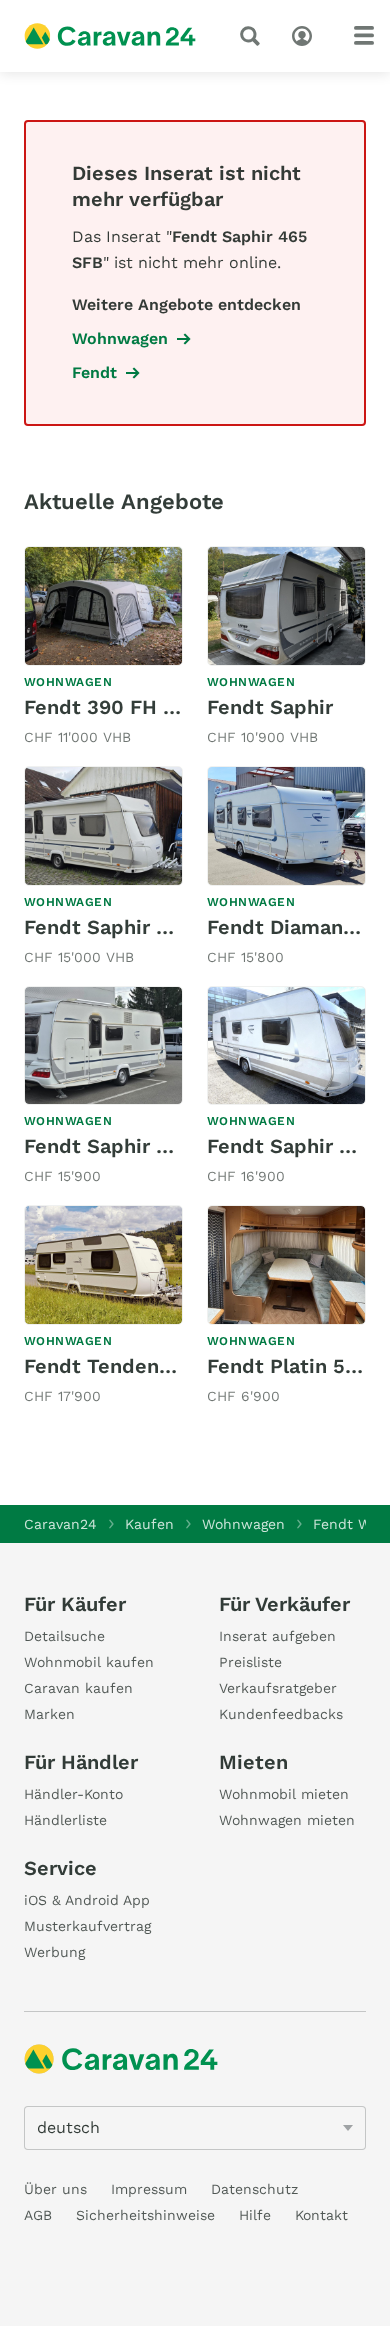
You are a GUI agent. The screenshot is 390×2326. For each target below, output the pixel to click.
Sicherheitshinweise (145, 2215)
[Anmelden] (307, 34)
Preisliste (250, 1662)
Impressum (149, 2189)
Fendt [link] (94, 372)
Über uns (55, 2189)
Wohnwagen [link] (120, 338)
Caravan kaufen (78, 1688)
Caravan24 (60, 1524)
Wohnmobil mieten (284, 1794)
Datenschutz (254, 2189)
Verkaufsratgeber (278, 1688)
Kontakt (321, 2215)
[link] (103, 648)
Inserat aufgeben (277, 1636)
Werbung (54, 1952)
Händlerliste (65, 1820)
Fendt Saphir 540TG (122, 927)
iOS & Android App (87, 1900)
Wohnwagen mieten (287, 1820)
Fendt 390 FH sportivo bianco (170, 707)
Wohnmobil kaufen (89, 1662)
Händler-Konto (73, 1794)
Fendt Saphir (270, 707)
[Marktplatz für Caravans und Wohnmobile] (110, 36)
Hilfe (255, 2215)
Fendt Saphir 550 (108, 1146)
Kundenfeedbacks (281, 1714)
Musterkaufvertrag (87, 1926)
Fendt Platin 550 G (298, 1366)
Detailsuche (64, 1636)
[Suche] (254, 36)
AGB (38, 2215)
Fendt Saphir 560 (291, 1146)
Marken (49, 1714)
